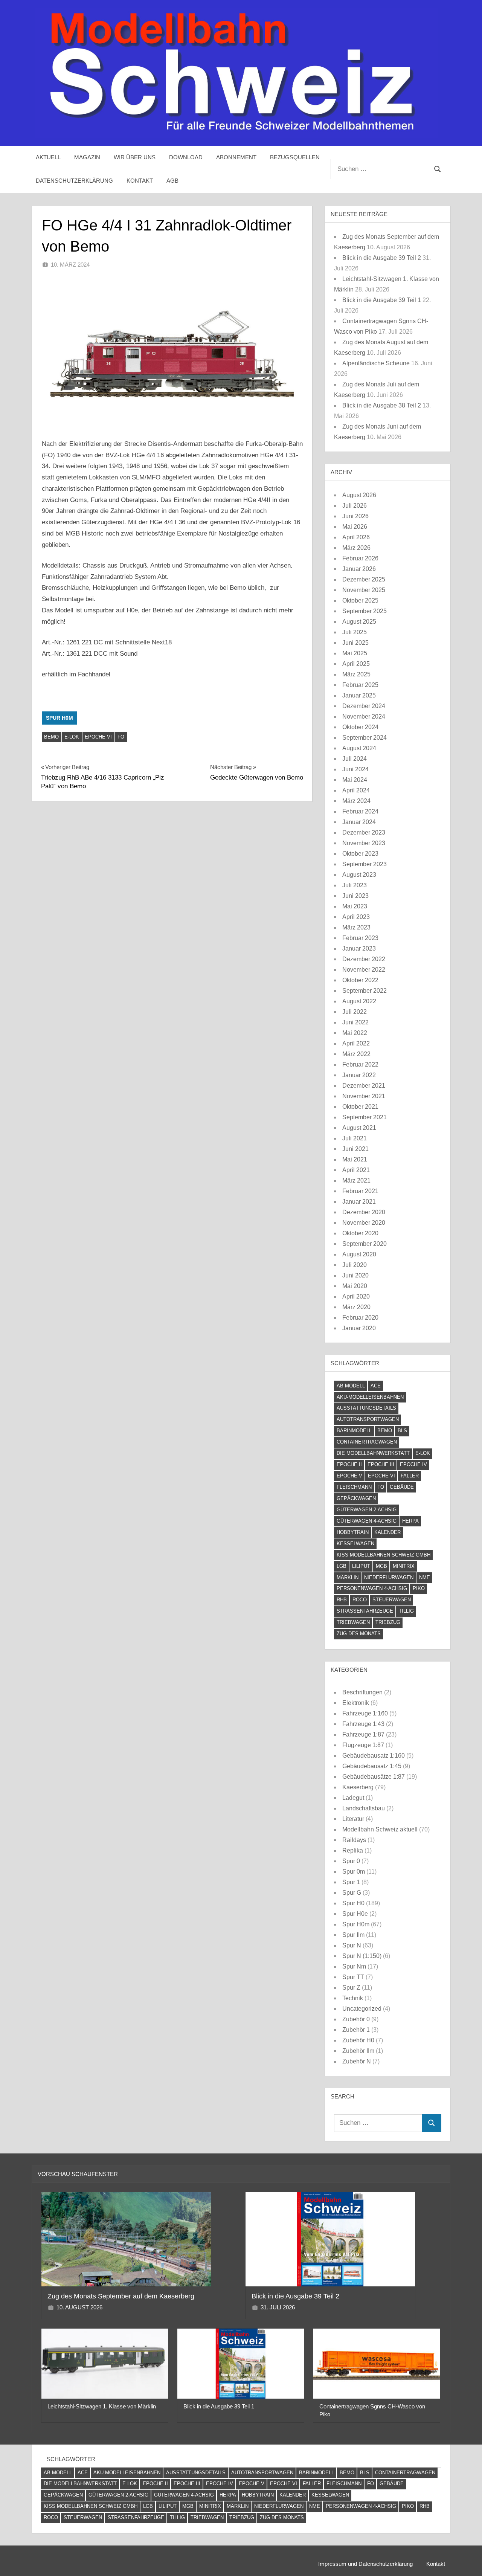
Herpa (410, 1521)
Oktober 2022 (360, 980)
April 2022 (356, 1043)
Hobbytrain (353, 1532)
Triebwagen (353, 1622)
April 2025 (356, 664)
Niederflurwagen (389, 1577)
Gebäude (402, 1487)
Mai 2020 (355, 1286)
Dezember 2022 (364, 959)
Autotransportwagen (368, 1419)
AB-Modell (351, 1386)
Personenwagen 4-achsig (372, 1588)
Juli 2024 (355, 759)
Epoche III (381, 1464)
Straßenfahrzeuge (365, 1611)
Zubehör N (357, 2061)
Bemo (51, 737)
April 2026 (356, 537)
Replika (353, 1850)
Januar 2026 (359, 569)
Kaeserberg (358, 1787)
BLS (402, 1431)
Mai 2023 (355, 906)
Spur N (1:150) (362, 1956)
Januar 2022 (359, 1075)
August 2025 (359, 622)
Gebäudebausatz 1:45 (372, 1766)
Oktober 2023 (360, 854)
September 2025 (365, 611)
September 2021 (365, 1117)
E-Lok (72, 737)
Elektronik (356, 1703)
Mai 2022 (355, 1033)
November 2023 (364, 843)
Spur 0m (354, 1872)
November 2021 (364, 1096)
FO (121, 737)
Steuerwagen (392, 1600)
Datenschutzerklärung (74, 181)
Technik (353, 1998)
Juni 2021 (355, 1149)
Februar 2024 (360, 811)
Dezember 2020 (364, 1212)
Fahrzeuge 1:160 (365, 1713)
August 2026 (359, 495)
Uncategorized (362, 2009)
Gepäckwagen (356, 1498)
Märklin (348, 1577)
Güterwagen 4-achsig (367, 1521)
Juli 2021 (355, 1138)
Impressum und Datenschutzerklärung (365, 2564)
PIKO (419, 1588)
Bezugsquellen (295, 157)
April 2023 (356, 917)
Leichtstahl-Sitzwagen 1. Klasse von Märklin (102, 2406)
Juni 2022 (355, 1022)
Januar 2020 (359, 1328)
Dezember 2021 (364, 1086)
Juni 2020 (355, 1275)
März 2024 (356, 801)
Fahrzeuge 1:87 (363, 1734)
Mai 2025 (355, 653)
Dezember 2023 (364, 832)
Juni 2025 (355, 643)
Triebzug (388, 1622)
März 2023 (356, 927)
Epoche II (349, 1464)
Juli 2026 (355, 506)
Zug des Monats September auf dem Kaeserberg (121, 2296)
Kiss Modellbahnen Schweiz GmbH (384, 1555)
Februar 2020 (360, 1318)
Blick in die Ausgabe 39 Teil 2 (382, 258)
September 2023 (365, 864)
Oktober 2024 (360, 727)
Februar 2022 (360, 1064)
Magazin (87, 157)
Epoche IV (413, 1464)
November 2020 (364, 1223)
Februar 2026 (360, 558)
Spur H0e (355, 1914)
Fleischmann (354, 1487)
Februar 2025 (360, 685)
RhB (342, 1600)
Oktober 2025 (360, 601)
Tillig (406, 1611)
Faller (410, 1476)
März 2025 (356, 674)
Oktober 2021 (360, 1107)
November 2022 (364, 970)
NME (425, 1577)
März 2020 (356, 1307)
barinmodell (354, 1431)
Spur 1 (351, 1882)
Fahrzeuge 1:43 (363, 1724)
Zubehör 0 (356, 2019)
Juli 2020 (355, 1265)
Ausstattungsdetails (366, 1408)
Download (186, 157)
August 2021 (359, 1128)
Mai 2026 (355, 527)
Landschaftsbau (364, 1808)
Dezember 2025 (364, 579)
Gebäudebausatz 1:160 (374, 1756)
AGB (172, 181)
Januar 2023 (359, 948)
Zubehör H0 (358, 2040)
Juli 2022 (355, 1012)
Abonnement (236, 157)
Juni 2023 (355, 896)
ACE (376, 1386)
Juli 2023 (355, 885)
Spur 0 (351, 1861)
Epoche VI (98, 737)
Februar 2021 (360, 1191)
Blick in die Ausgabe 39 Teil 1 (382, 300)
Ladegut (353, 1798)
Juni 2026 (355, 516)
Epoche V (349, 1476)
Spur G (352, 1893)
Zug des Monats (359, 1634)
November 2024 (364, 716)
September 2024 (365, 738)
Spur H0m (59, 718)
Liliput (361, 1566)
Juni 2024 (355, 769)
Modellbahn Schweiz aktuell (380, 1829)
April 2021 (356, 1170)
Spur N (352, 1945)
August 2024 (359, 748)
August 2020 (359, 1254)
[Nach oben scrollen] (464, 2558)
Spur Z (351, 1988)
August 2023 (359, 875)
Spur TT (353, 1977)
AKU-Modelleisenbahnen (370, 1397)
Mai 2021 (355, 1159)
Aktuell (48, 157)
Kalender (387, 1532)
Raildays (354, 1840)
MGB (381, 1566)
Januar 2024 (359, 822)
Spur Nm (354, 1966)
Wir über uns (135, 157)
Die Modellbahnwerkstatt (373, 1453)
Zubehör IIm (358, 2051)
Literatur (353, 1819)
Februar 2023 (360, 938)
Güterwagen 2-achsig (367, 1510)
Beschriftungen (362, 1692)
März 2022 (356, 1054)
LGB (342, 1566)
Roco (360, 1600)
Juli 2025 (355, 632)
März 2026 (356, 548)
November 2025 (364, 590)
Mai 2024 (355, 780)
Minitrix (404, 1566)
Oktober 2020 (360, 1233)
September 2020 (365, 1244)
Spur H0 (353, 1903)
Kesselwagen (355, 1544)
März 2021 (356, 1180)
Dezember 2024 (364, 706)
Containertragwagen (367, 1442)
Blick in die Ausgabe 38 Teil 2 (382, 405)
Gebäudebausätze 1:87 (374, 1777)
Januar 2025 (359, 695)
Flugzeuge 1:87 (363, 1745)
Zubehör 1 (356, 2030)
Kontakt (140, 181)
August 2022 (359, 1001)
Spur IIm (353, 1935)
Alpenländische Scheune (376, 363)
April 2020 (356, 1296)
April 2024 (356, 790)
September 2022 (365, 991)
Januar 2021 (359, 1202)
